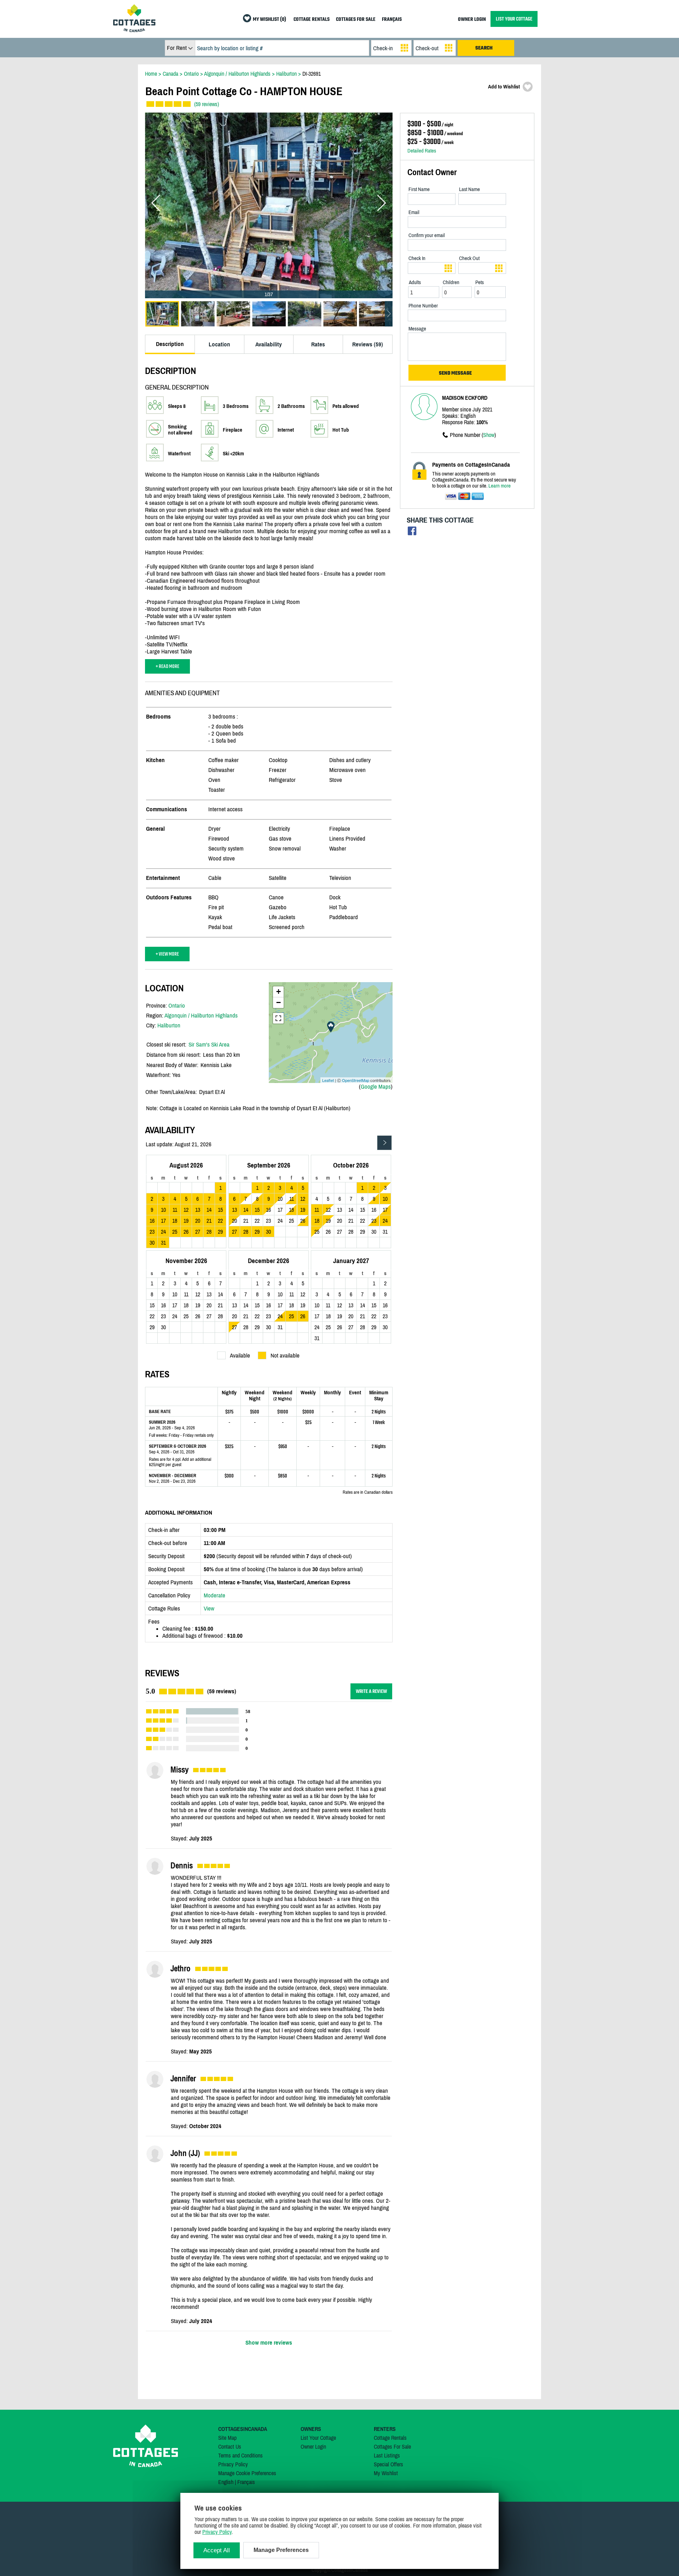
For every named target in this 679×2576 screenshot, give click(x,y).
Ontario (177, 1005)
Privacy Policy (233, 2464)
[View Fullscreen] (278, 1018)
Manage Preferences (281, 2550)
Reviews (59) (368, 344)
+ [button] (278, 992)
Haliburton (169, 1025)
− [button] (278, 1002)
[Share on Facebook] (412, 533)
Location (219, 344)
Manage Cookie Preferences (247, 2473)
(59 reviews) (207, 104)
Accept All (217, 2550)
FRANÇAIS (392, 20)
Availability (269, 344)
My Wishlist (386, 2473)
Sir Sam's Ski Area (209, 1044)
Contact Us (230, 2447)
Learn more (500, 486)
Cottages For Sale (392, 2447)
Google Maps (376, 1087)
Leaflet (328, 1080)
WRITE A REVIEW (371, 1691)
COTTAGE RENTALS (312, 20)
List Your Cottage (318, 2438)
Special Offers (388, 2464)
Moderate (214, 1595)
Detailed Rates (422, 151)
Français (246, 2482)
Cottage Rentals (390, 2438)
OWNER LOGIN (472, 20)
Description (170, 344)
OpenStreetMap (356, 1080)
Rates (318, 344)
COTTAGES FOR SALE (356, 20)
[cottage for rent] (134, 30)
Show (489, 435)
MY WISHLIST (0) (269, 20)
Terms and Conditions (240, 2455)
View (209, 1608)
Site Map (227, 2438)
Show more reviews (269, 2342)
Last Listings (387, 2455)
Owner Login (313, 2447)
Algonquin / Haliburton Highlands (201, 1015)
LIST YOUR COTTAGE (514, 19)
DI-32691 (312, 74)
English (226, 2482)
